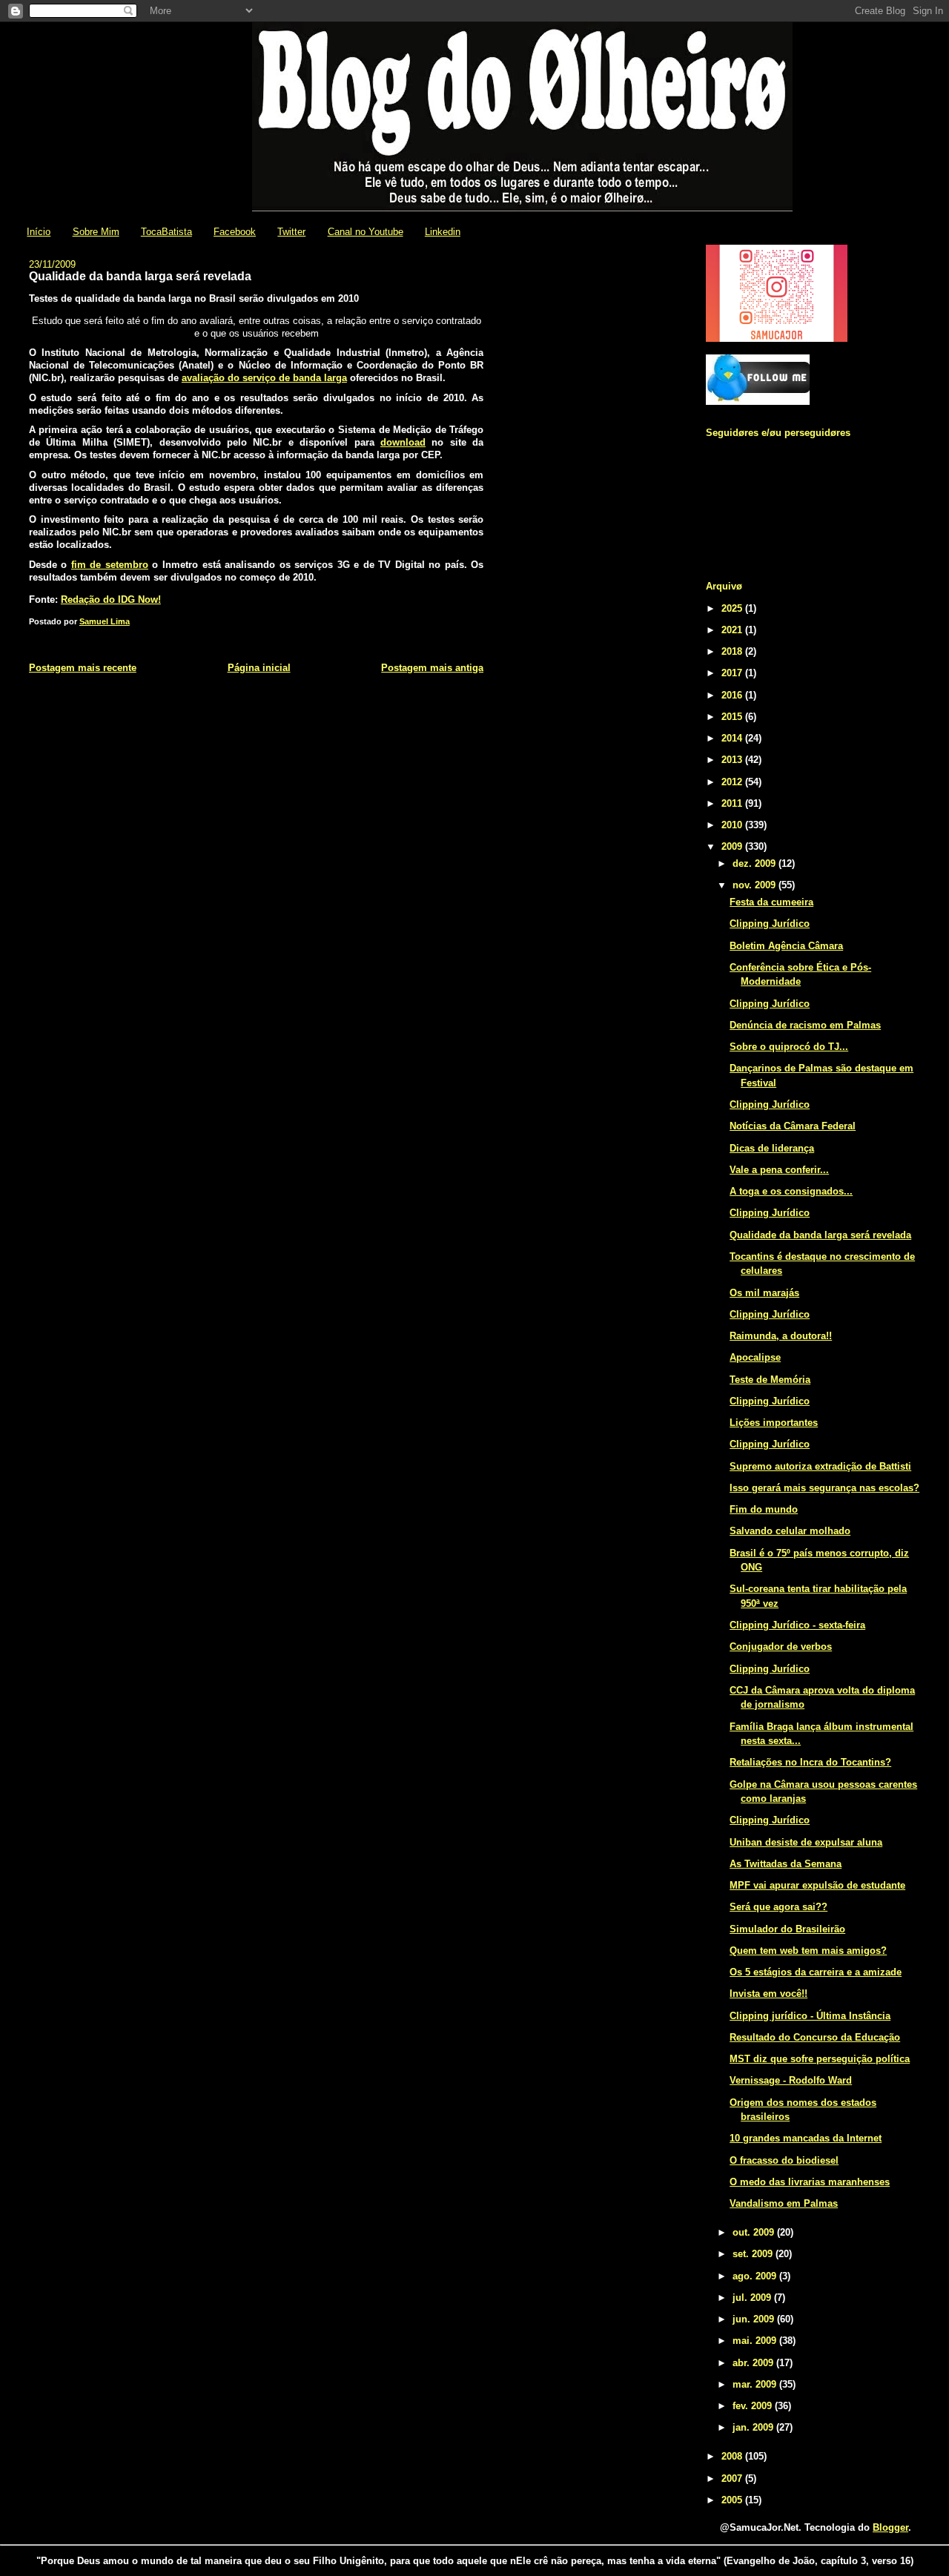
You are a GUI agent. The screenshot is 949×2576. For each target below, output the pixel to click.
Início (39, 232)
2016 (733, 695)
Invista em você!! (768, 1994)
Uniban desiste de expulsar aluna (806, 1842)
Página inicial (259, 668)
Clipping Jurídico (770, 924)
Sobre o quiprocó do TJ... (789, 1047)
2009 (733, 846)
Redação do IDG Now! (111, 600)
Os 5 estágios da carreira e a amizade (816, 1972)
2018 (733, 651)
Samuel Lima (105, 621)
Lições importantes (774, 1423)
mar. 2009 (756, 2384)
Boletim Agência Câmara (786, 946)
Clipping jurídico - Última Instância (810, 2016)
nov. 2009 (755, 885)
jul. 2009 (753, 2298)
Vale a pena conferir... (779, 1170)
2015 (733, 717)
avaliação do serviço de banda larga (264, 378)
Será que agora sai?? (778, 1907)
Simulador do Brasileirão (787, 1929)
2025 (733, 608)
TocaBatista (166, 232)
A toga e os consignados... (791, 1191)
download (403, 442)
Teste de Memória (770, 1380)
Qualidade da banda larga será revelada (820, 1235)
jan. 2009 (754, 2427)
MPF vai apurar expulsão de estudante (817, 1885)
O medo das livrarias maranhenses (810, 2182)
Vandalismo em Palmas (784, 2203)
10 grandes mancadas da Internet (806, 2138)
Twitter (291, 232)
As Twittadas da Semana (786, 1864)
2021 (733, 630)
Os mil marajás (764, 1293)
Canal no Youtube (366, 232)
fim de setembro (110, 565)
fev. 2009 (754, 2406)
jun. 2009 (755, 2319)
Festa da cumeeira (771, 902)
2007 (733, 2478)
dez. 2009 (755, 863)
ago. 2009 (756, 2276)
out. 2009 (755, 2232)
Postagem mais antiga (432, 668)
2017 (733, 673)
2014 (733, 738)
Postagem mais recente (83, 668)
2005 (733, 2500)
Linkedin (443, 232)
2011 (733, 803)
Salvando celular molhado (790, 1531)
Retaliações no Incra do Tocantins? (810, 1762)
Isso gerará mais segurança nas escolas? (824, 1488)
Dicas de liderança (772, 1148)
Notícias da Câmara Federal (793, 1126)
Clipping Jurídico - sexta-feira (797, 1625)
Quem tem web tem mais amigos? (808, 1951)
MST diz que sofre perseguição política (820, 2059)
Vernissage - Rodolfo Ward (791, 2080)
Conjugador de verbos (781, 1647)
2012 (733, 782)
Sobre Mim (96, 232)
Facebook (235, 232)
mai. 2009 (756, 2341)
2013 (733, 760)
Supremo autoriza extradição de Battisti (820, 1466)
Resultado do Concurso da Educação (815, 2037)
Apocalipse (755, 1357)
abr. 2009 (754, 2363)
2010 (733, 825)
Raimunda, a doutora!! (781, 1336)
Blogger (890, 2527)
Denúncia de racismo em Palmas (805, 1025)
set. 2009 (754, 2254)
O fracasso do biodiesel (784, 2160)
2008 (733, 2456)
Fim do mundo (764, 1509)
